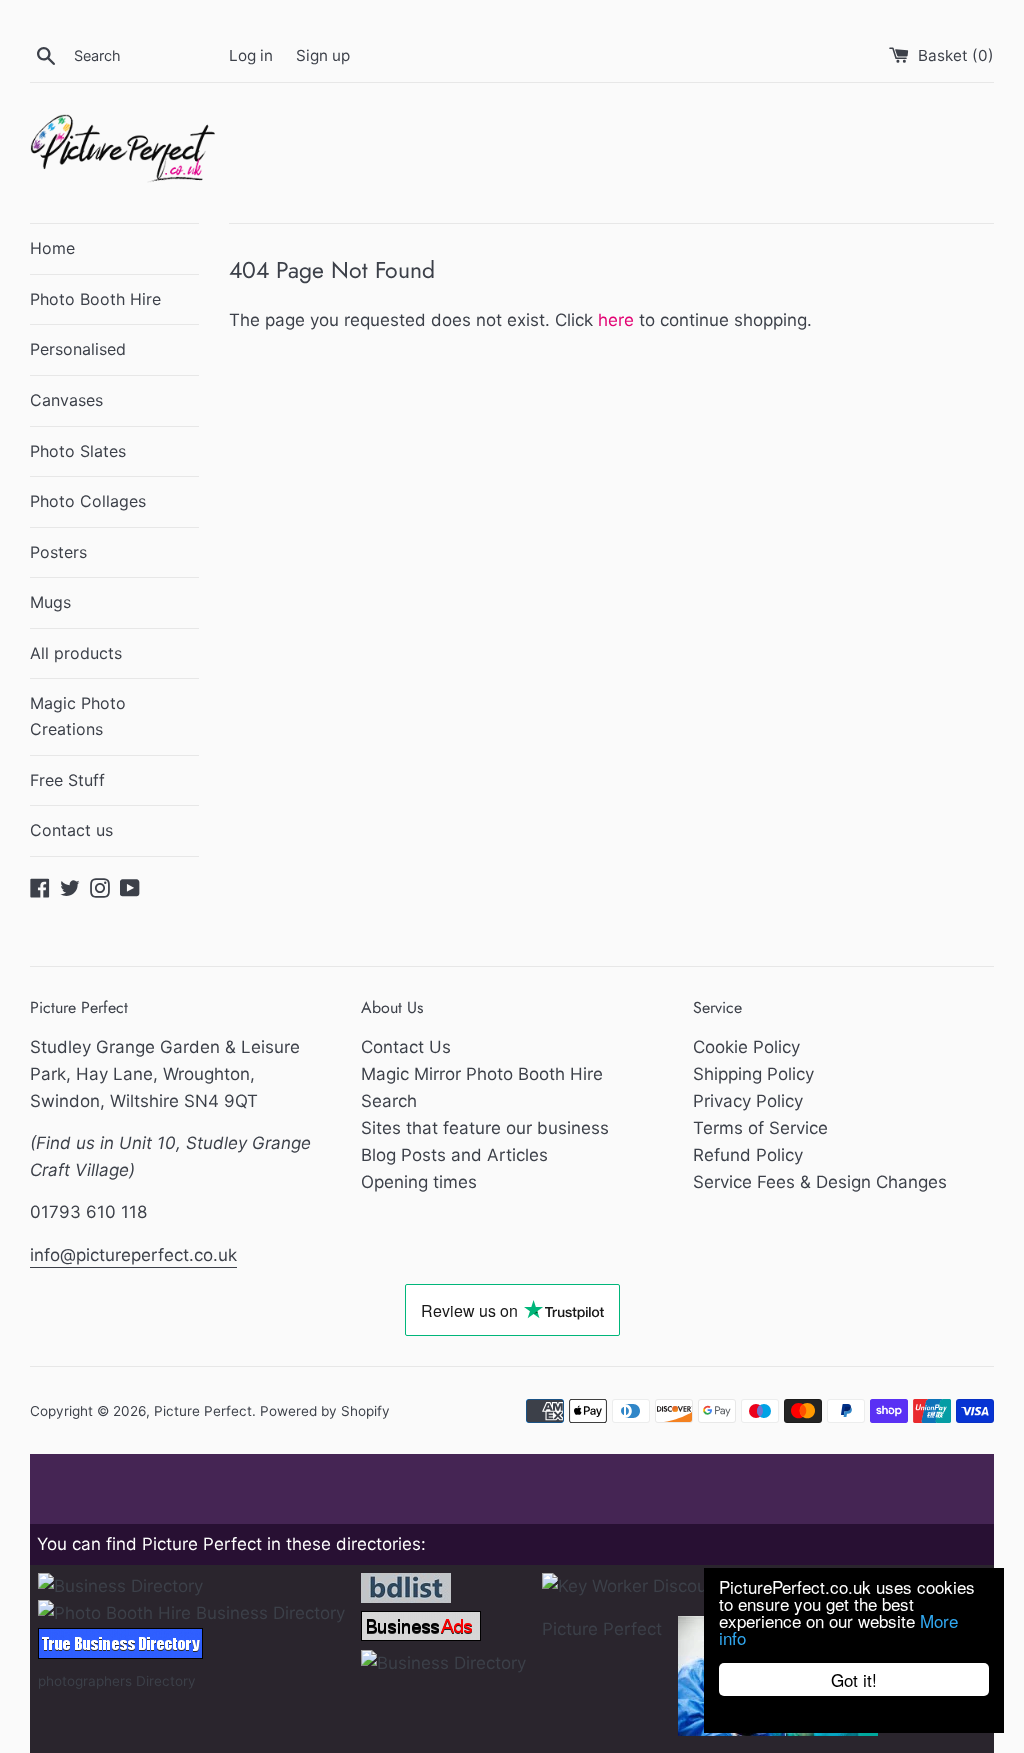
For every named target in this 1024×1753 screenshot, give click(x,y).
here (616, 320)
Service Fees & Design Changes (820, 1182)
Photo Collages (88, 501)
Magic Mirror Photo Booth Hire (482, 1074)
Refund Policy (748, 1155)
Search (389, 1101)
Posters (58, 552)
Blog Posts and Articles (454, 1155)
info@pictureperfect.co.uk (133, 1255)
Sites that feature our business (485, 1128)
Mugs (50, 602)
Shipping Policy (753, 1074)
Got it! (854, 1679)
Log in (251, 55)
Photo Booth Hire (95, 299)
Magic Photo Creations (78, 716)
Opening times (419, 1182)
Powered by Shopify (325, 1411)
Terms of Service (760, 1128)
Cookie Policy (746, 1047)
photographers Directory (117, 1681)
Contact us (71, 830)
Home (52, 248)
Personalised (78, 349)
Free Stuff (67, 780)
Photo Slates (78, 451)
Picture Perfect (203, 1411)
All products (76, 653)
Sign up (323, 55)
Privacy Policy (748, 1101)
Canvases (66, 400)
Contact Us (406, 1047)
